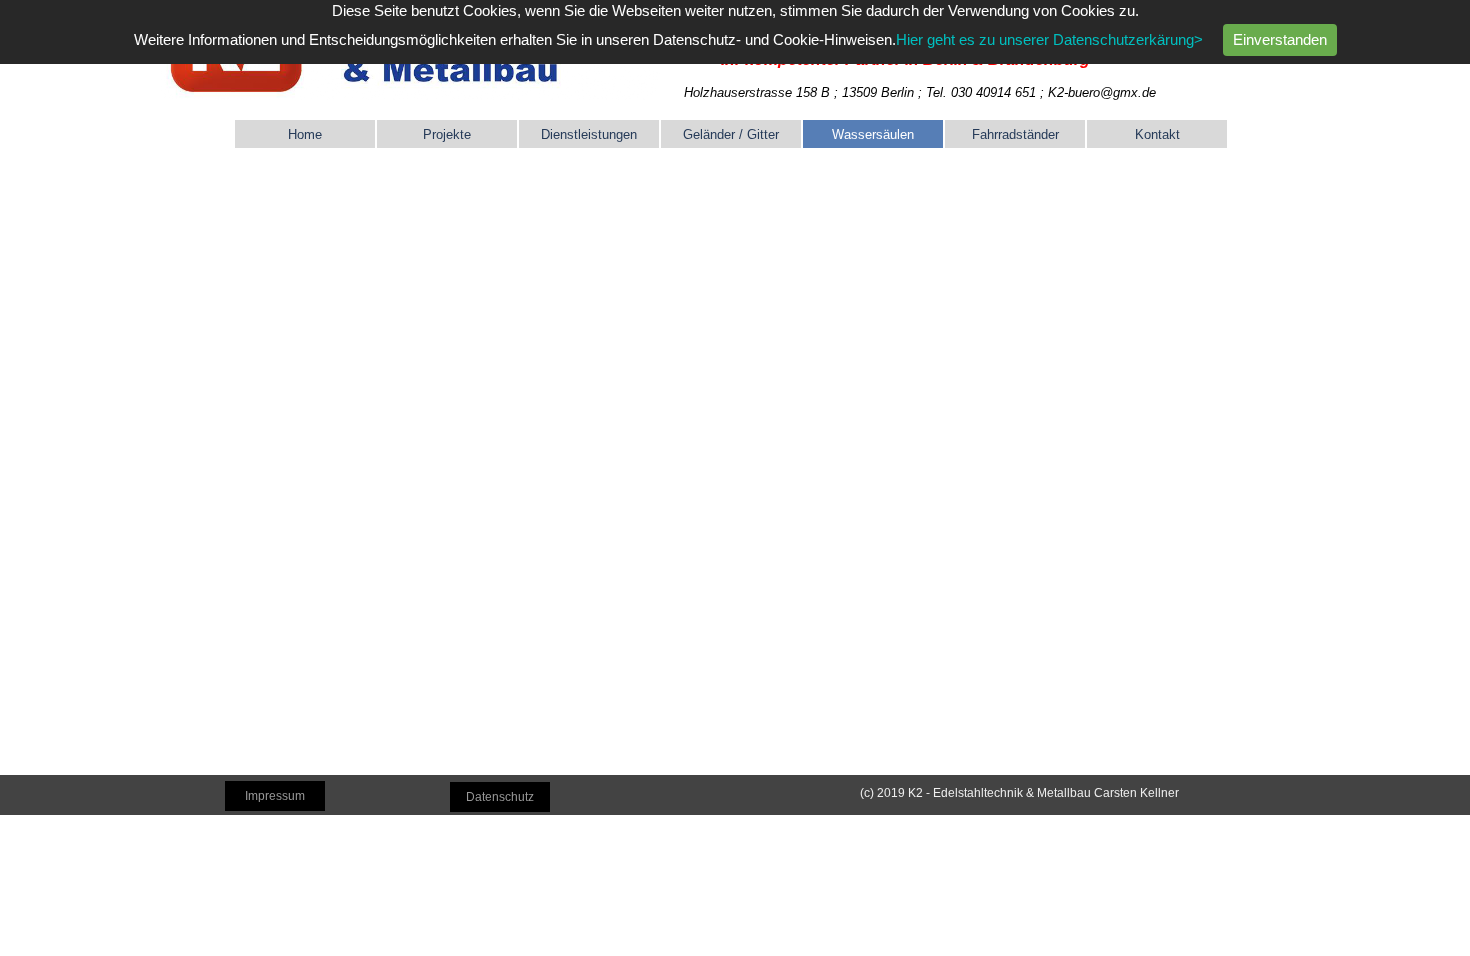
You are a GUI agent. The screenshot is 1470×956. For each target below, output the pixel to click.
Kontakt (1157, 134)
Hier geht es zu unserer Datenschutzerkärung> (1049, 40)
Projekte (447, 134)
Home (305, 134)
